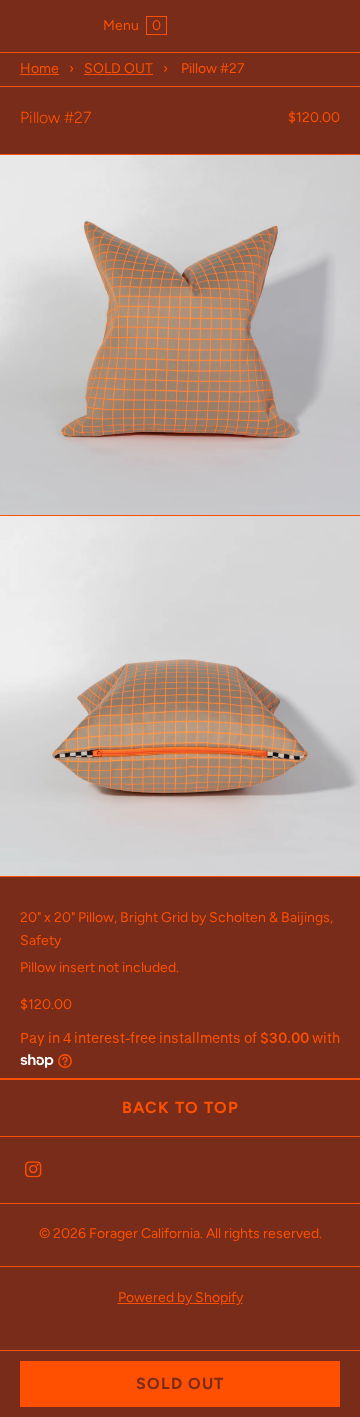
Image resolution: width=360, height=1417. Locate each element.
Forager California (144, 1233)
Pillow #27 (55, 117)
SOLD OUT (118, 68)
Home (39, 68)
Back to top (180, 1107)
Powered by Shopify (180, 1297)
